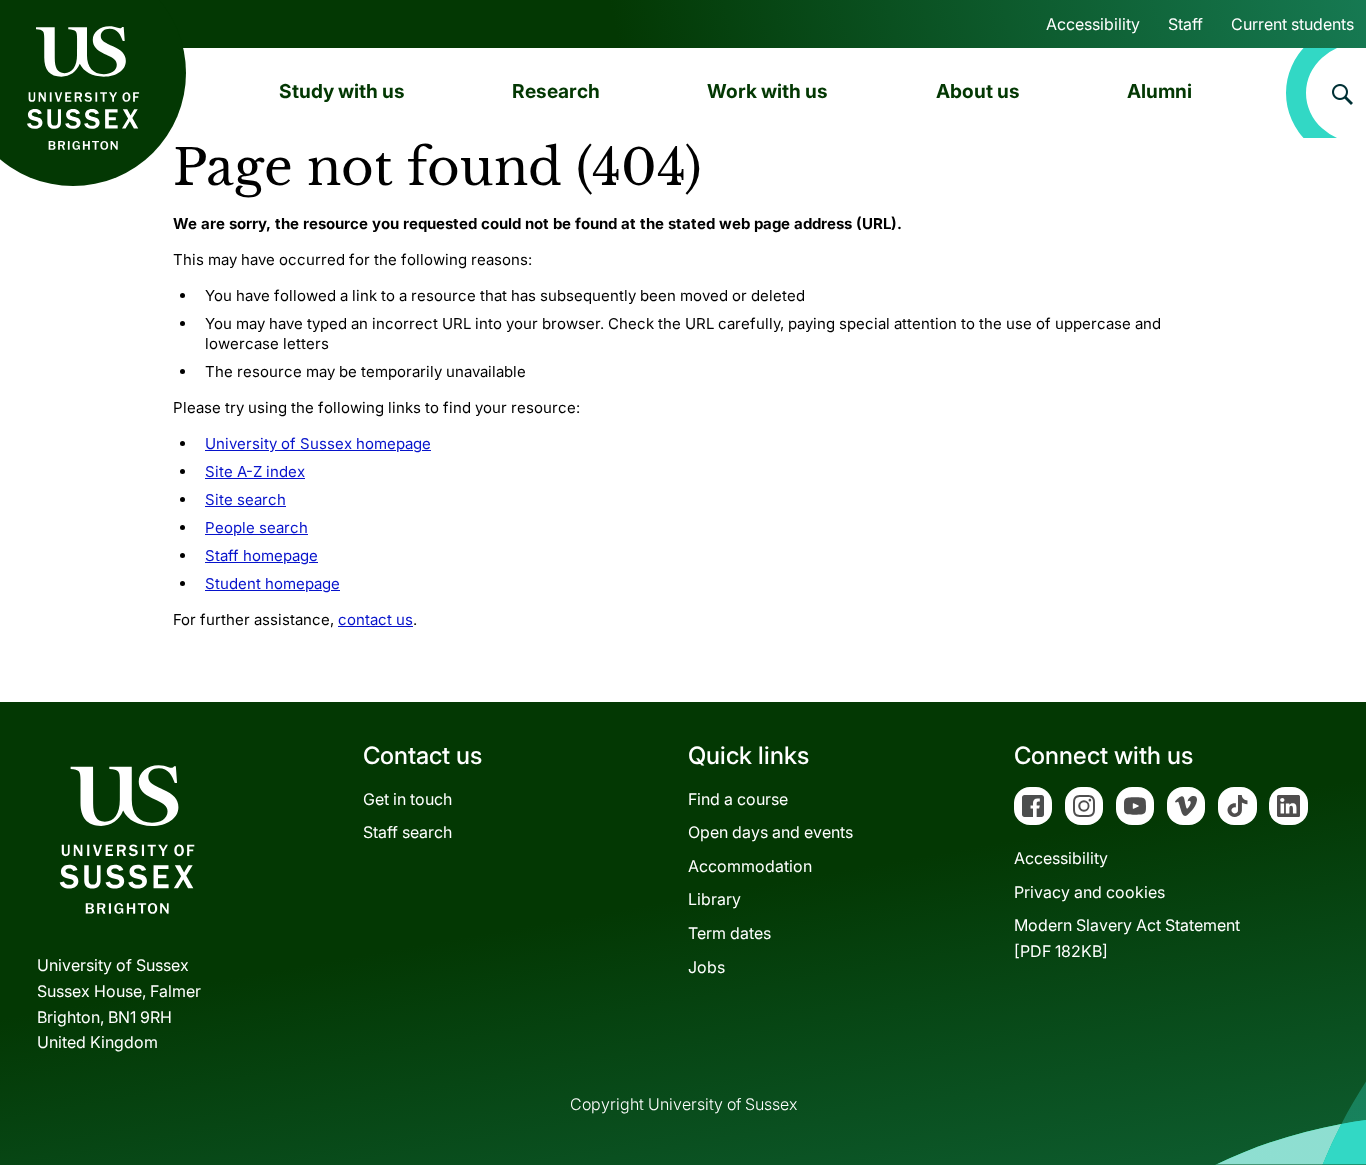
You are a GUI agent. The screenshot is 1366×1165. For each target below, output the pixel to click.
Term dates (729, 933)
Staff (1185, 24)
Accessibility (1093, 24)
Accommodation (750, 866)
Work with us (767, 91)
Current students (1292, 24)
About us (978, 91)
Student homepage (272, 583)
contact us (375, 619)
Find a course (738, 799)
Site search (245, 499)
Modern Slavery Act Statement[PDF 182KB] (1127, 938)
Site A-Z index (255, 471)
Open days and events (770, 832)
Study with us (342, 91)
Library (714, 899)
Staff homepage (261, 555)
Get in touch (407, 799)
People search (256, 527)
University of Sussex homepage (318, 443)
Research (556, 91)
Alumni (1159, 91)
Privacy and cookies (1089, 892)
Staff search (407, 832)
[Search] (1326, 93)
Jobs (706, 967)
